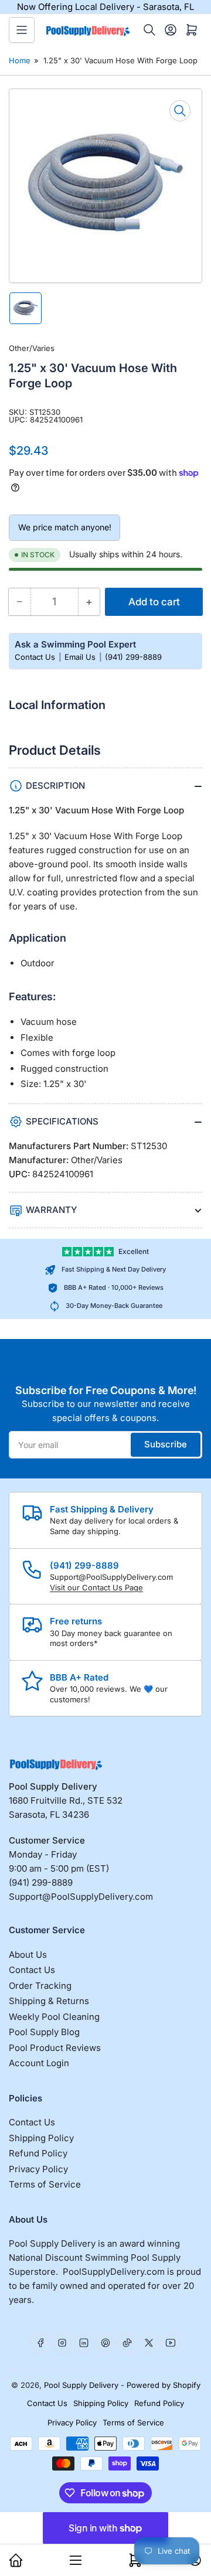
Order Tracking (40, 1986)
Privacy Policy (38, 2169)
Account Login (39, 2063)
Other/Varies (32, 348)
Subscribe (166, 1444)
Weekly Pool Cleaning (54, 2017)
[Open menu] (22, 30)
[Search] (149, 30)
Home (20, 60)
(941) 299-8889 (133, 657)
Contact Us (36, 657)
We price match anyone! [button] (65, 527)
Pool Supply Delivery (81, 2385)
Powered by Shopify (164, 2385)
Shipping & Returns (49, 2001)
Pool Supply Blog (44, 2032)
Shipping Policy (41, 2138)
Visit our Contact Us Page (96, 1587)
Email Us (81, 657)
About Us (28, 1955)
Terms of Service (45, 2184)
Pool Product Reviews (55, 2048)
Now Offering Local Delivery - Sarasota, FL (105, 7)
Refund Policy (38, 2153)
